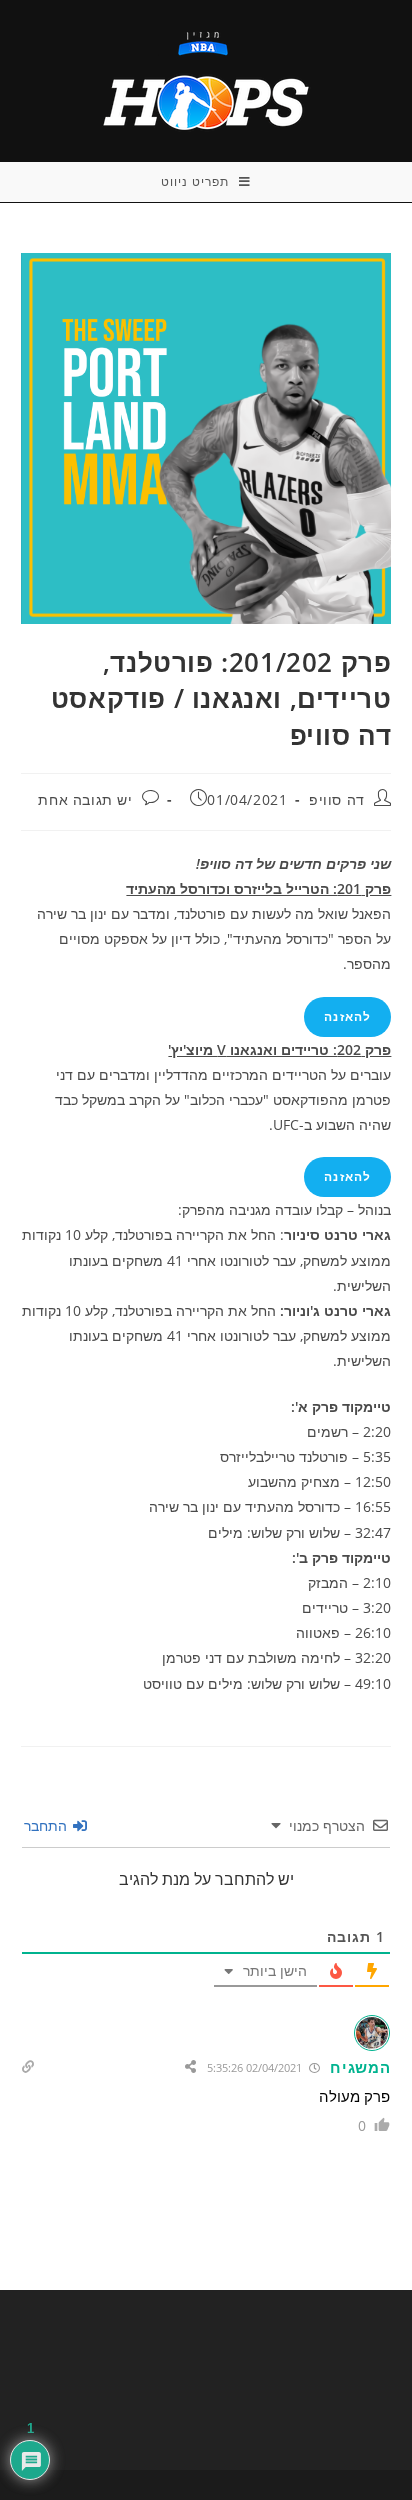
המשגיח (360, 2067)
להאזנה (347, 1016)
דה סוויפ (337, 799)
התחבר (47, 1825)
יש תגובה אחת (85, 799)
